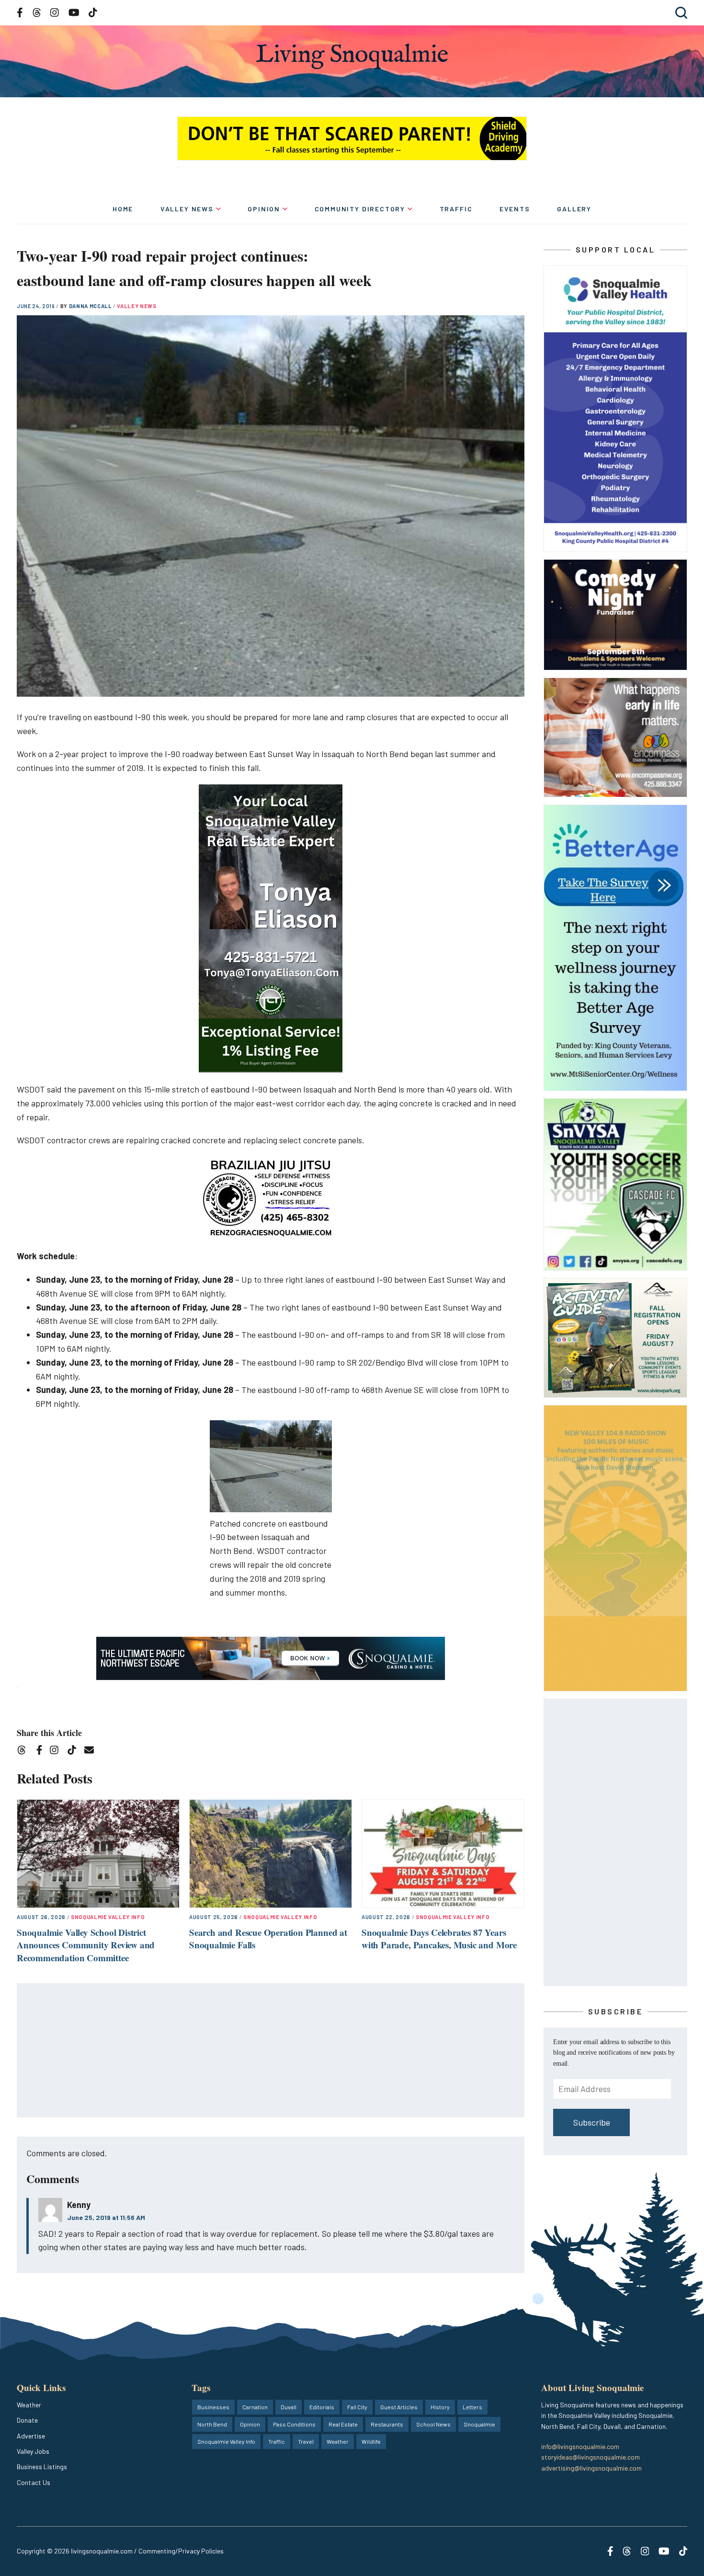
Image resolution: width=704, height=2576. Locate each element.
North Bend (212, 2424)
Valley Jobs (33, 2451)
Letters (472, 2407)
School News (433, 2424)
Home (123, 209)
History (440, 2407)
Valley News (187, 209)
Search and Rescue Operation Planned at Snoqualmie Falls (268, 1939)
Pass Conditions (294, 2424)
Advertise (31, 2436)
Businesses (213, 2407)
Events (515, 209)
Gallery (574, 209)
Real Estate (343, 2424)
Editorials (322, 2407)
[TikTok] (75, 1752)
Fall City (357, 2407)
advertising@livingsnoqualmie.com (591, 2468)
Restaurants (387, 2424)
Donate (27, 2420)
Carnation (255, 2407)
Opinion (264, 209)
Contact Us (34, 2482)
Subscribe (592, 2122)
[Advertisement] (271, 2051)
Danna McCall (91, 306)
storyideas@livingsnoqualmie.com (590, 2457)
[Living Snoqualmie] (352, 56)
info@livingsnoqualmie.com (580, 2446)
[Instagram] (57, 1752)
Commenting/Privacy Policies (181, 2551)
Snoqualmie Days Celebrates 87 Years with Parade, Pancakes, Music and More (439, 1939)
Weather (29, 2405)
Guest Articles (399, 2407)
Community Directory (360, 209)
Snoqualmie (479, 2424)
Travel (306, 2441)
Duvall (289, 2407)
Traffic (456, 209)
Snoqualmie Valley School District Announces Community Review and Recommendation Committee (86, 1945)
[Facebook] (41, 1752)
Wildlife (371, 2441)
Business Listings (42, 2467)
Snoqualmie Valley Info (108, 1917)
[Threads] (25, 1752)
